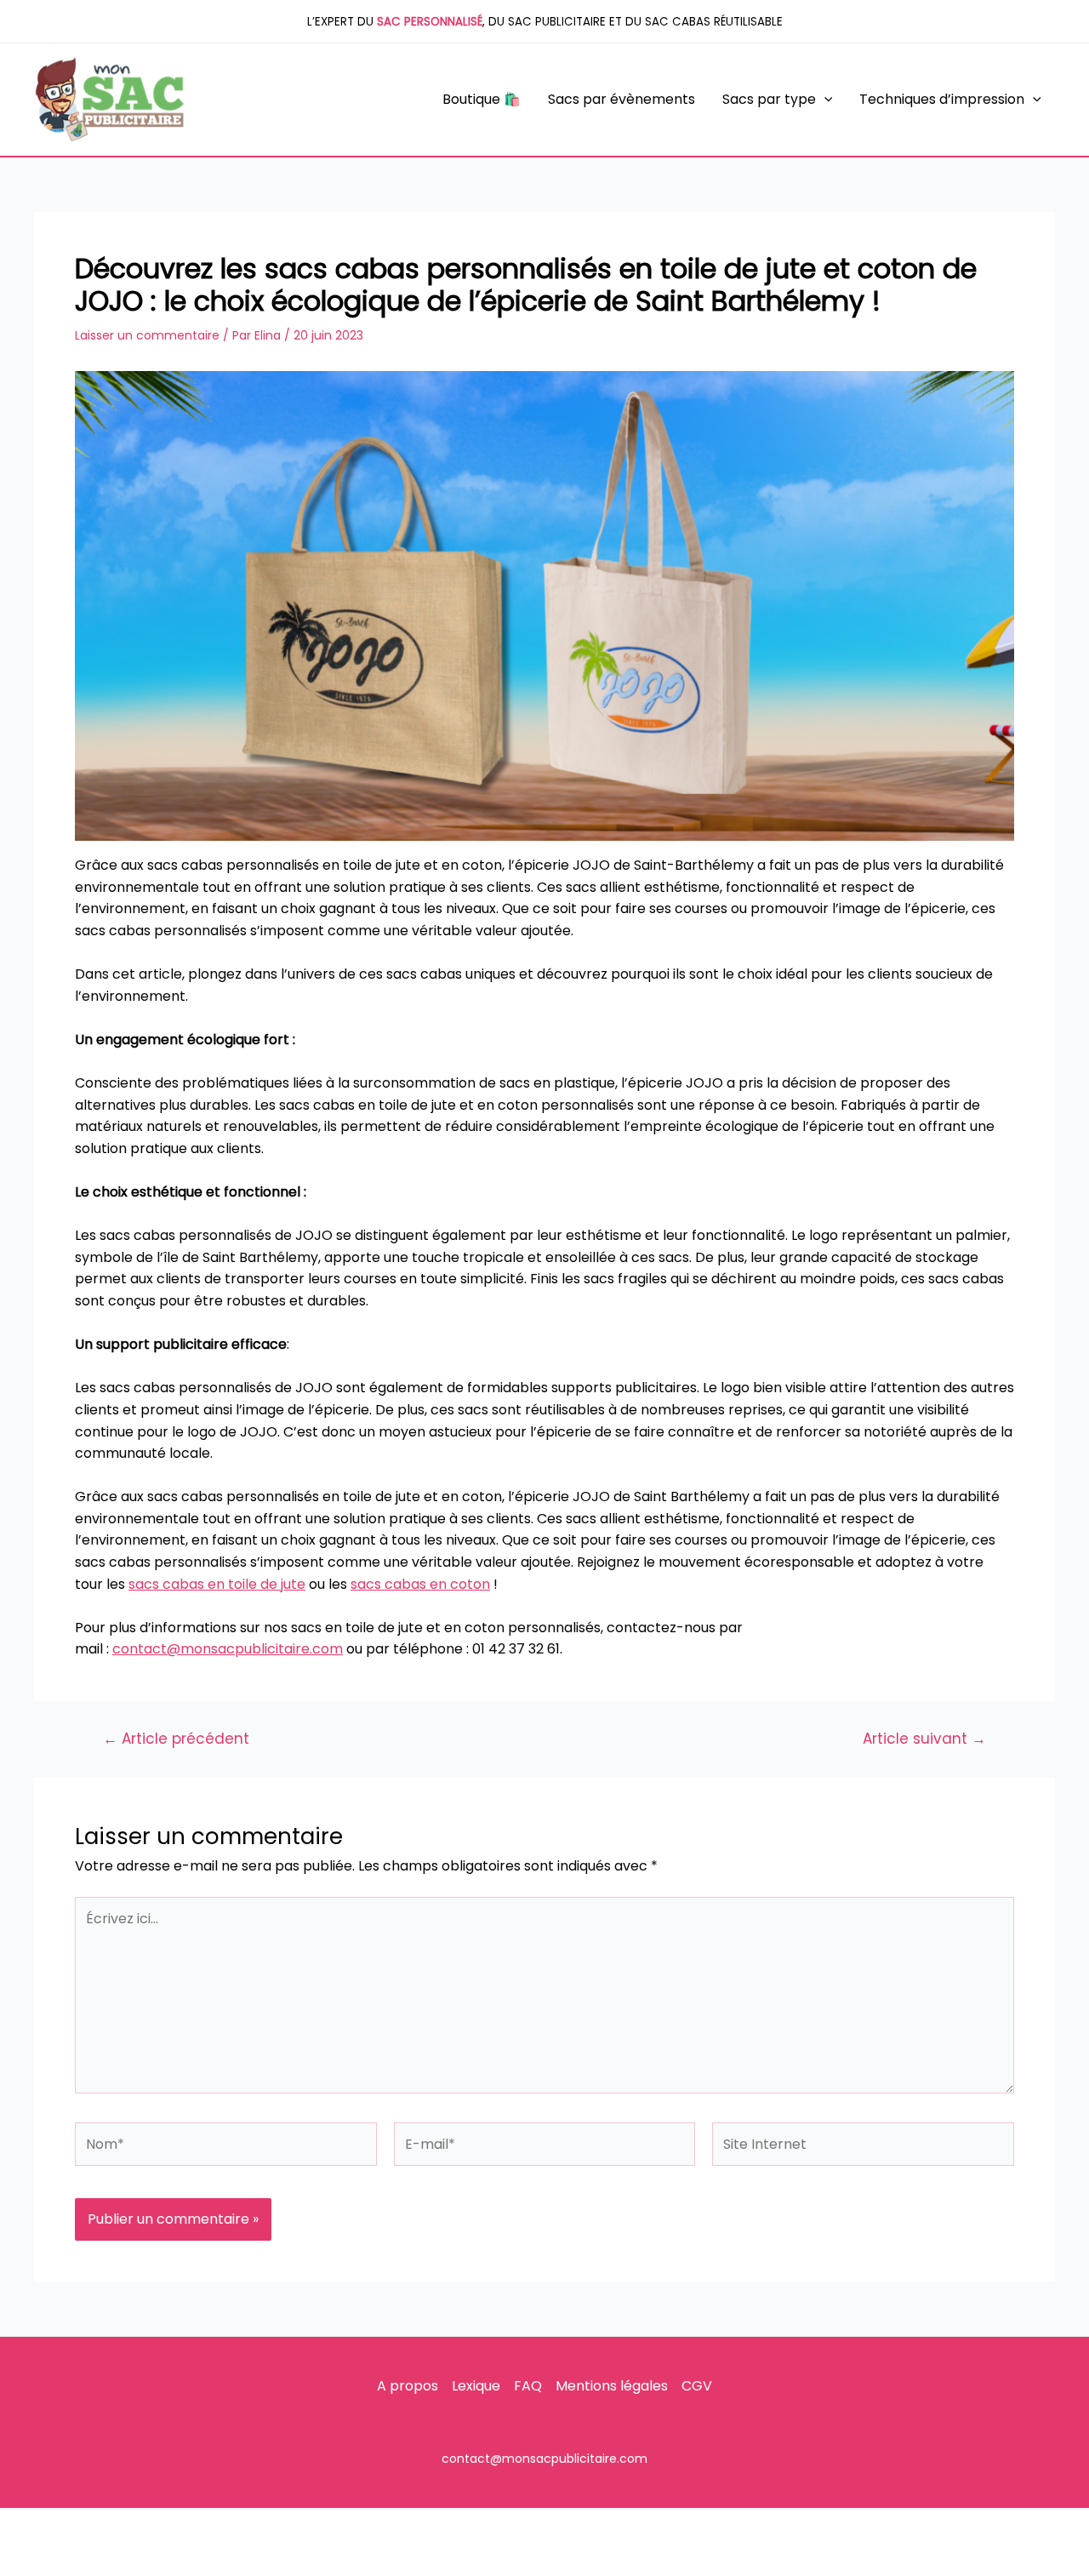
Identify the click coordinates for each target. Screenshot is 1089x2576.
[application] (824, 100)
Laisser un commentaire (147, 335)
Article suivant (924, 1739)
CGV (697, 2386)
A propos (408, 2386)
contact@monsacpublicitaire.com (228, 1649)
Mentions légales (612, 2386)
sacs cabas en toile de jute (217, 1584)
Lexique (476, 2386)
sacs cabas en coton (420, 1584)
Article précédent (176, 1739)
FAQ (528, 2386)
